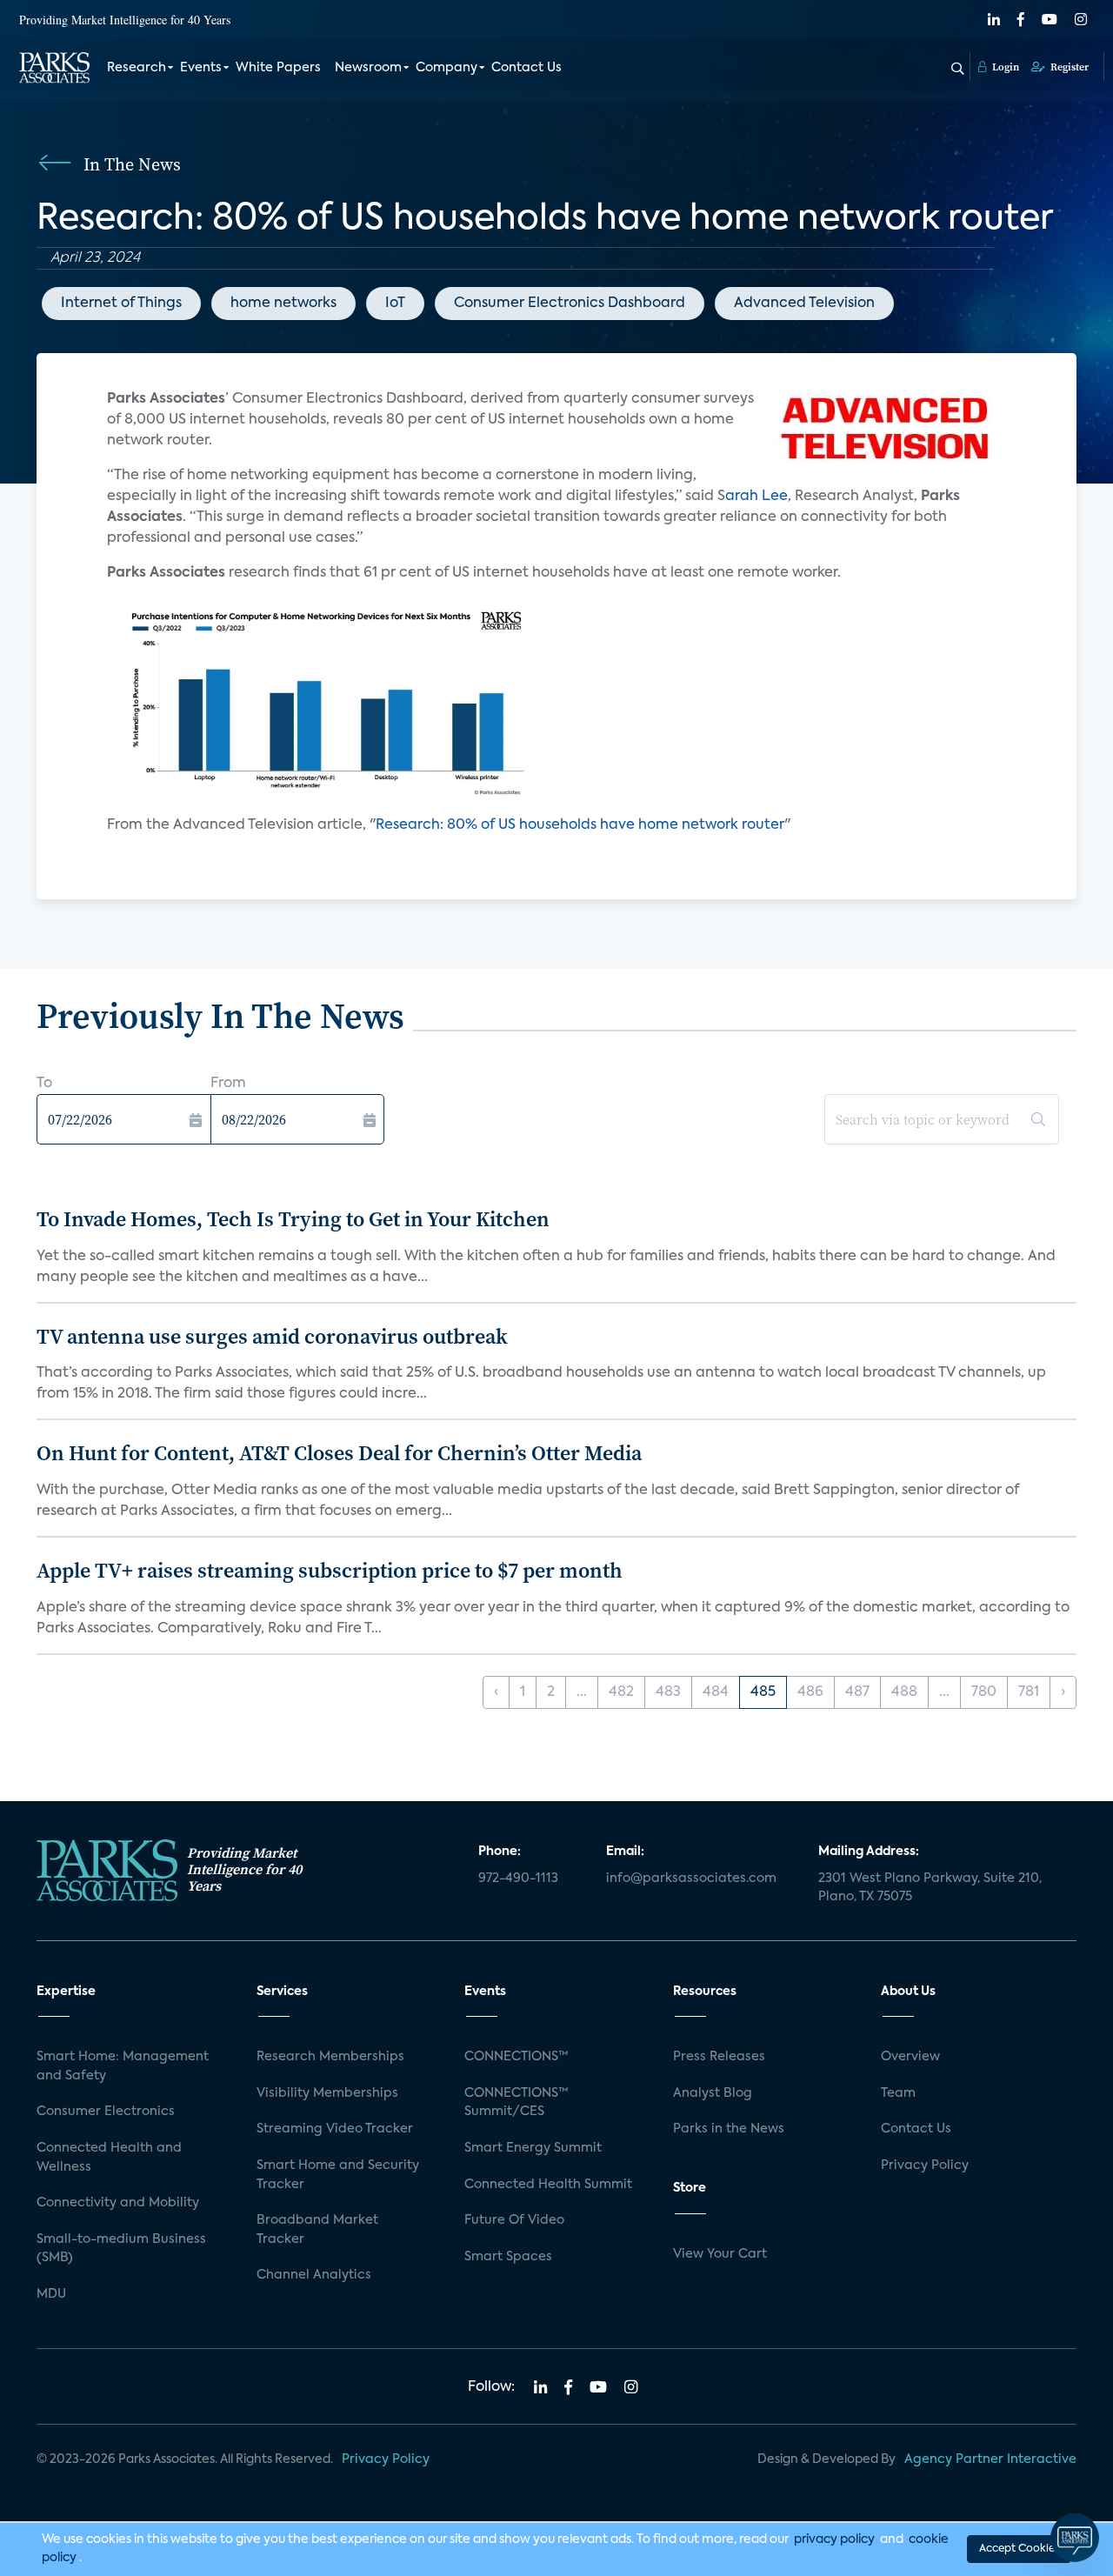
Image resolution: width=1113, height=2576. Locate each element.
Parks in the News (729, 2129)
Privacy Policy (925, 2166)
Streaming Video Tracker (335, 2129)
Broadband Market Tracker (317, 2230)
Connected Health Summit (548, 2185)
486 (810, 1692)
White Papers (278, 68)
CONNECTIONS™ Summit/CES (517, 2103)
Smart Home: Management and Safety (123, 2066)
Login (1004, 67)
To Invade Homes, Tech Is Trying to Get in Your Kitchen (293, 1219)
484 (716, 1692)
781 (1029, 1692)
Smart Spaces (508, 2257)
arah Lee (756, 497)
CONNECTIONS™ (517, 2057)
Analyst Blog (713, 2093)
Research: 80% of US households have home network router (580, 825)
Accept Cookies (1019, 2549)
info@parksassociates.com (691, 1879)
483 (668, 1692)
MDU (51, 2294)
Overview (910, 2057)
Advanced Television (804, 304)
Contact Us (527, 68)
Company (447, 68)
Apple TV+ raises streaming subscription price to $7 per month (330, 1570)
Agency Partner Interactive (990, 2459)
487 (857, 1692)
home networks (283, 304)
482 (621, 1692)
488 (904, 1692)
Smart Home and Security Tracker (338, 2175)
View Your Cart (720, 2254)
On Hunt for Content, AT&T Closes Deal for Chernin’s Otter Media (339, 1453)
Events (201, 68)
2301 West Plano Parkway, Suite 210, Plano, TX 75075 (930, 1888)
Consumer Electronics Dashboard (570, 304)
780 (984, 1692)
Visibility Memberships (327, 2093)
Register (1068, 67)
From (228, 1084)
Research (137, 68)
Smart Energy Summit (533, 2148)
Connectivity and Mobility (118, 2203)
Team (898, 2093)
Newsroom (368, 68)
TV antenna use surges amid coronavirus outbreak (272, 1336)
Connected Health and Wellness (109, 2158)
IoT (395, 304)
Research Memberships (330, 2057)
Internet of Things (121, 304)
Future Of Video (514, 2220)
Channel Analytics (314, 2275)
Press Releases (719, 2057)
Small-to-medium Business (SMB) (121, 2249)
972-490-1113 (518, 1879)
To (44, 1084)
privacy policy (834, 2539)
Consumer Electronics (106, 2112)
